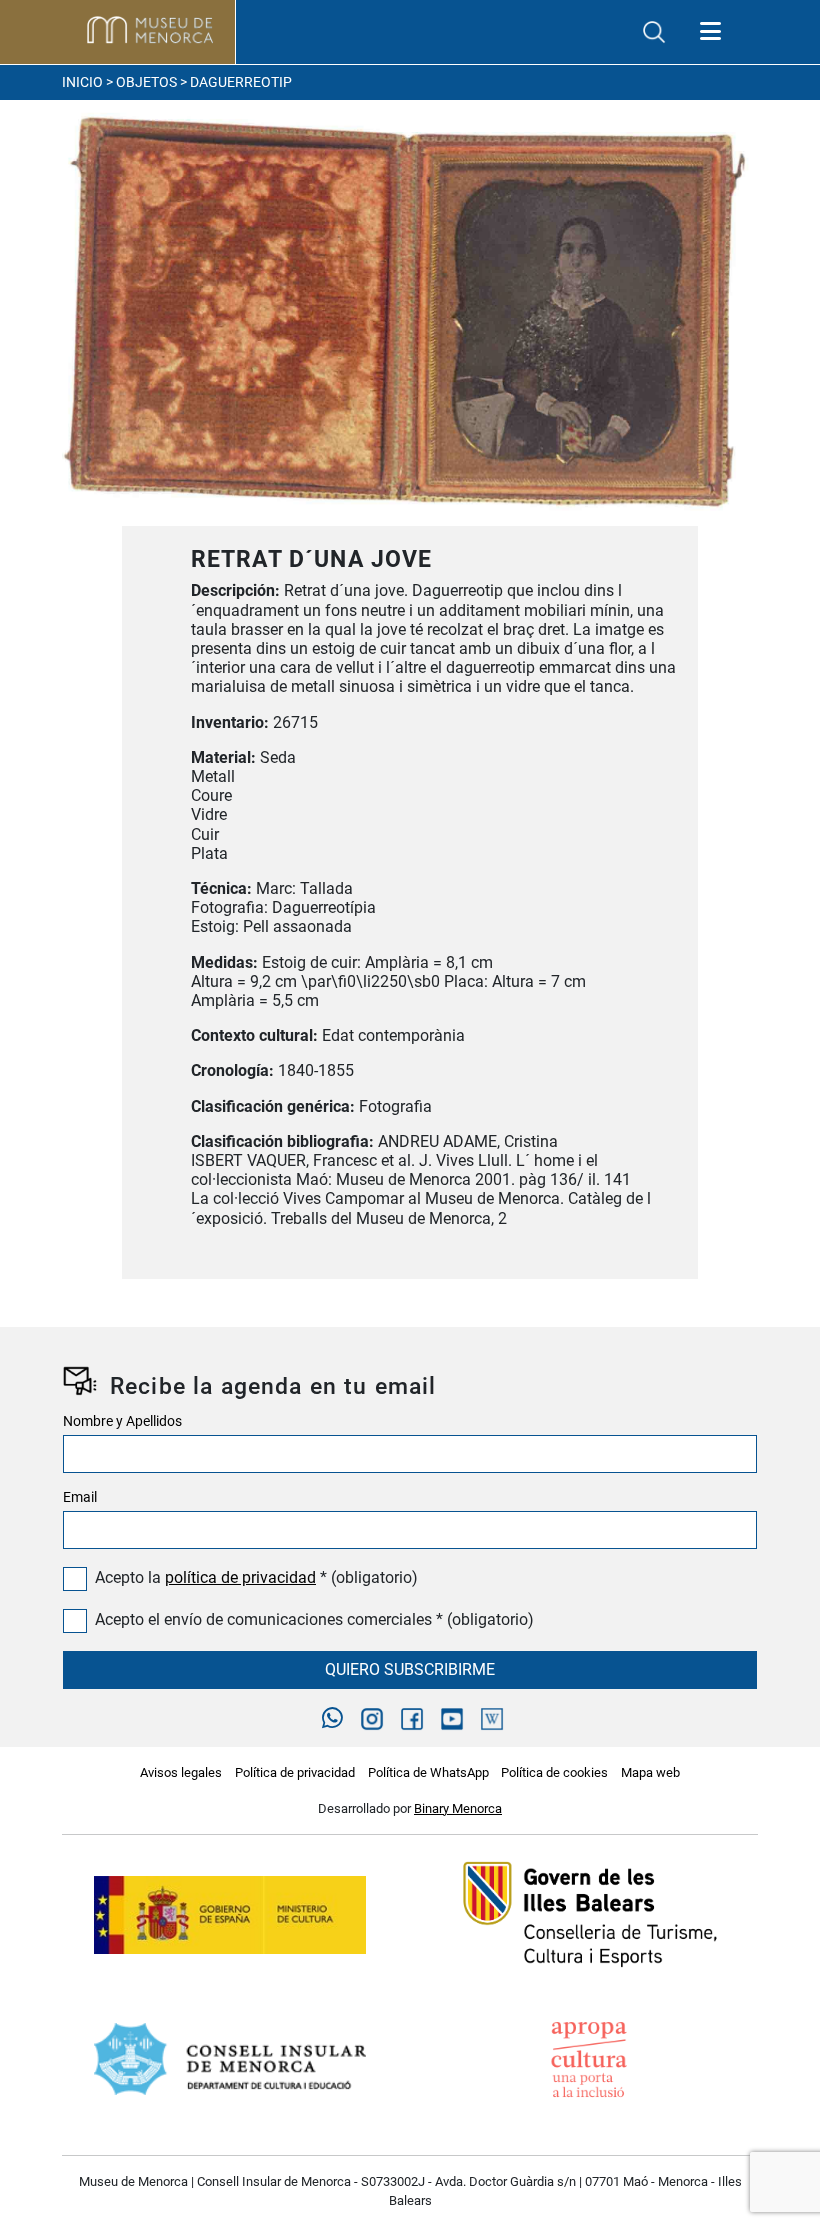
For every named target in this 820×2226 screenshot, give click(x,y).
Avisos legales (181, 1772)
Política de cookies (554, 1772)
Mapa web (650, 1772)
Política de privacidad (295, 1772)
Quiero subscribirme (410, 1669)
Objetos (146, 82)
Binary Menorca (458, 1808)
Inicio (82, 82)
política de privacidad (240, 1577)
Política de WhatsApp (428, 1772)
